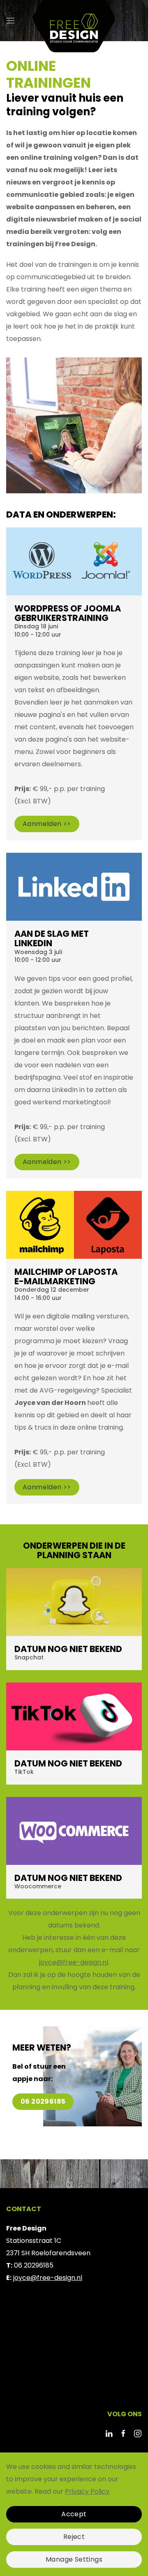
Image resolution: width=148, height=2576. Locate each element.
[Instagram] (138, 2433)
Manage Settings (74, 2559)
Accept (74, 2514)
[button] (10, 21)
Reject (74, 2537)
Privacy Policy (87, 2491)
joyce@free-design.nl (74, 1962)
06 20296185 (43, 2101)
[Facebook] (123, 2433)
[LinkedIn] (109, 2433)
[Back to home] (74, 21)
